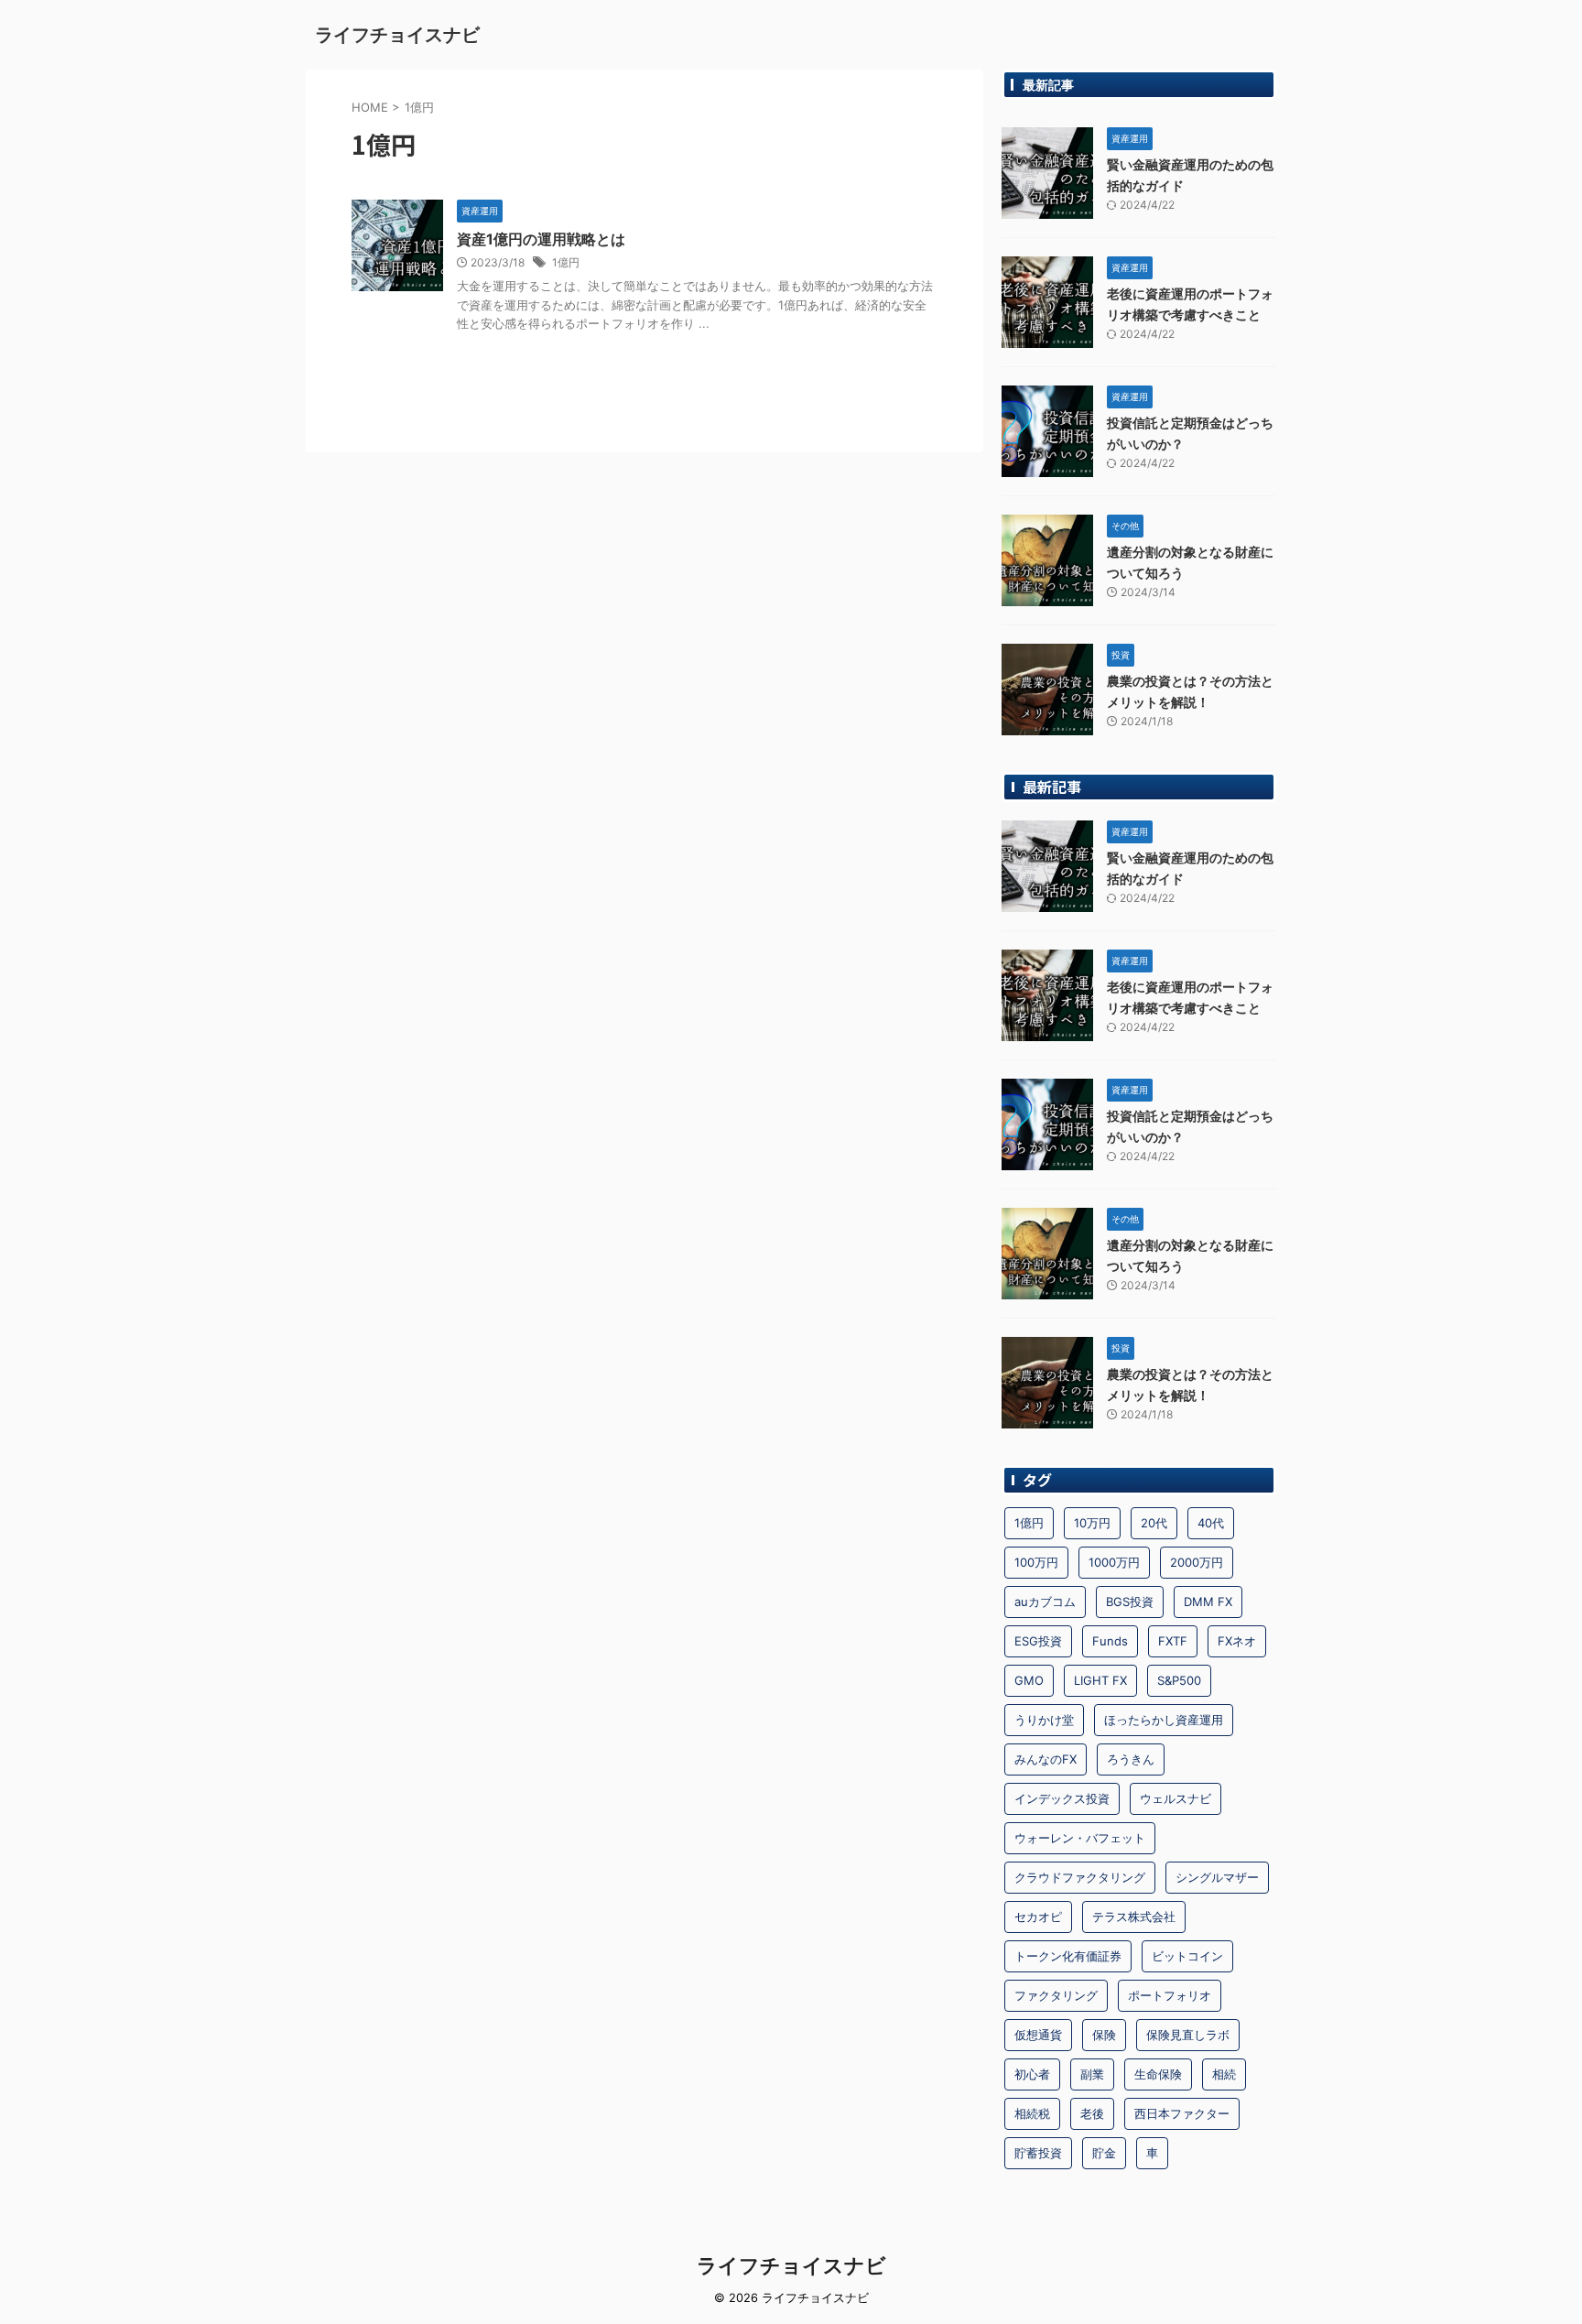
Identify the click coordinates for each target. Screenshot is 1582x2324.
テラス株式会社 (1134, 1917)
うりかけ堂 (1044, 1720)
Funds (1110, 1641)
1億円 (566, 262)
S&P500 (1179, 1680)
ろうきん (1131, 1759)
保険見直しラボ (1188, 2035)
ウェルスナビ (1176, 1798)
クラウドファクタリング (1080, 1877)
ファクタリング (1056, 1995)
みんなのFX (1046, 1759)
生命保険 (1158, 2074)
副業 (1092, 2074)
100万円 (1036, 1562)
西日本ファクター (1182, 2113)
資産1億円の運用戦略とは (541, 239)
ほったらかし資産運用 (1164, 1720)
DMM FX (1208, 1602)
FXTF (1173, 1641)
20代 (1154, 1523)
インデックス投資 (1062, 1798)
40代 (1211, 1523)
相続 (1224, 2074)
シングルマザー (1217, 1877)
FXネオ (1237, 1641)
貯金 (1104, 2153)
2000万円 (1197, 1562)
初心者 (1032, 2074)
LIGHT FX (1100, 1680)
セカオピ (1038, 1917)
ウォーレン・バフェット (1080, 1838)
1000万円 (1114, 1562)
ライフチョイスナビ (397, 35)
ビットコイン (1187, 1956)
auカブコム (1045, 1602)
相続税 (1032, 2113)
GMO (1029, 1680)
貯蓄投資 (1038, 2153)
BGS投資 (1130, 1602)
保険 (1104, 2035)
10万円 (1092, 1523)
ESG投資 (1038, 1641)
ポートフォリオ (1170, 1995)
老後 (1092, 2113)
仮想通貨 (1038, 2035)
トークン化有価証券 (1068, 1956)
